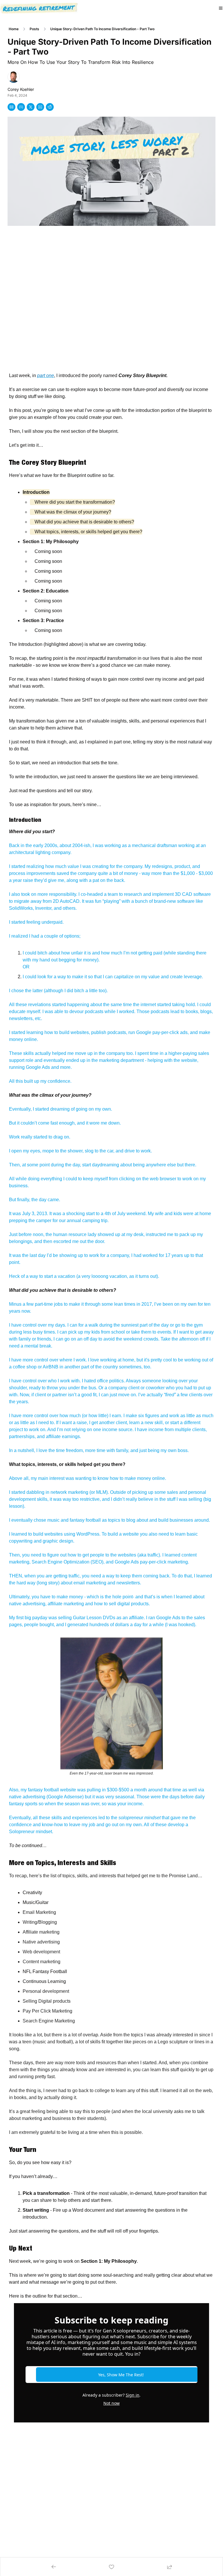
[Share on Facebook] (21, 107)
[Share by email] (11, 107)
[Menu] (221, 8)
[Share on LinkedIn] (40, 107)
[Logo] (39, 8)
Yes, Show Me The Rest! (121, 2375)
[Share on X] (31, 107)
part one (46, 375)
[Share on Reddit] (50, 107)
